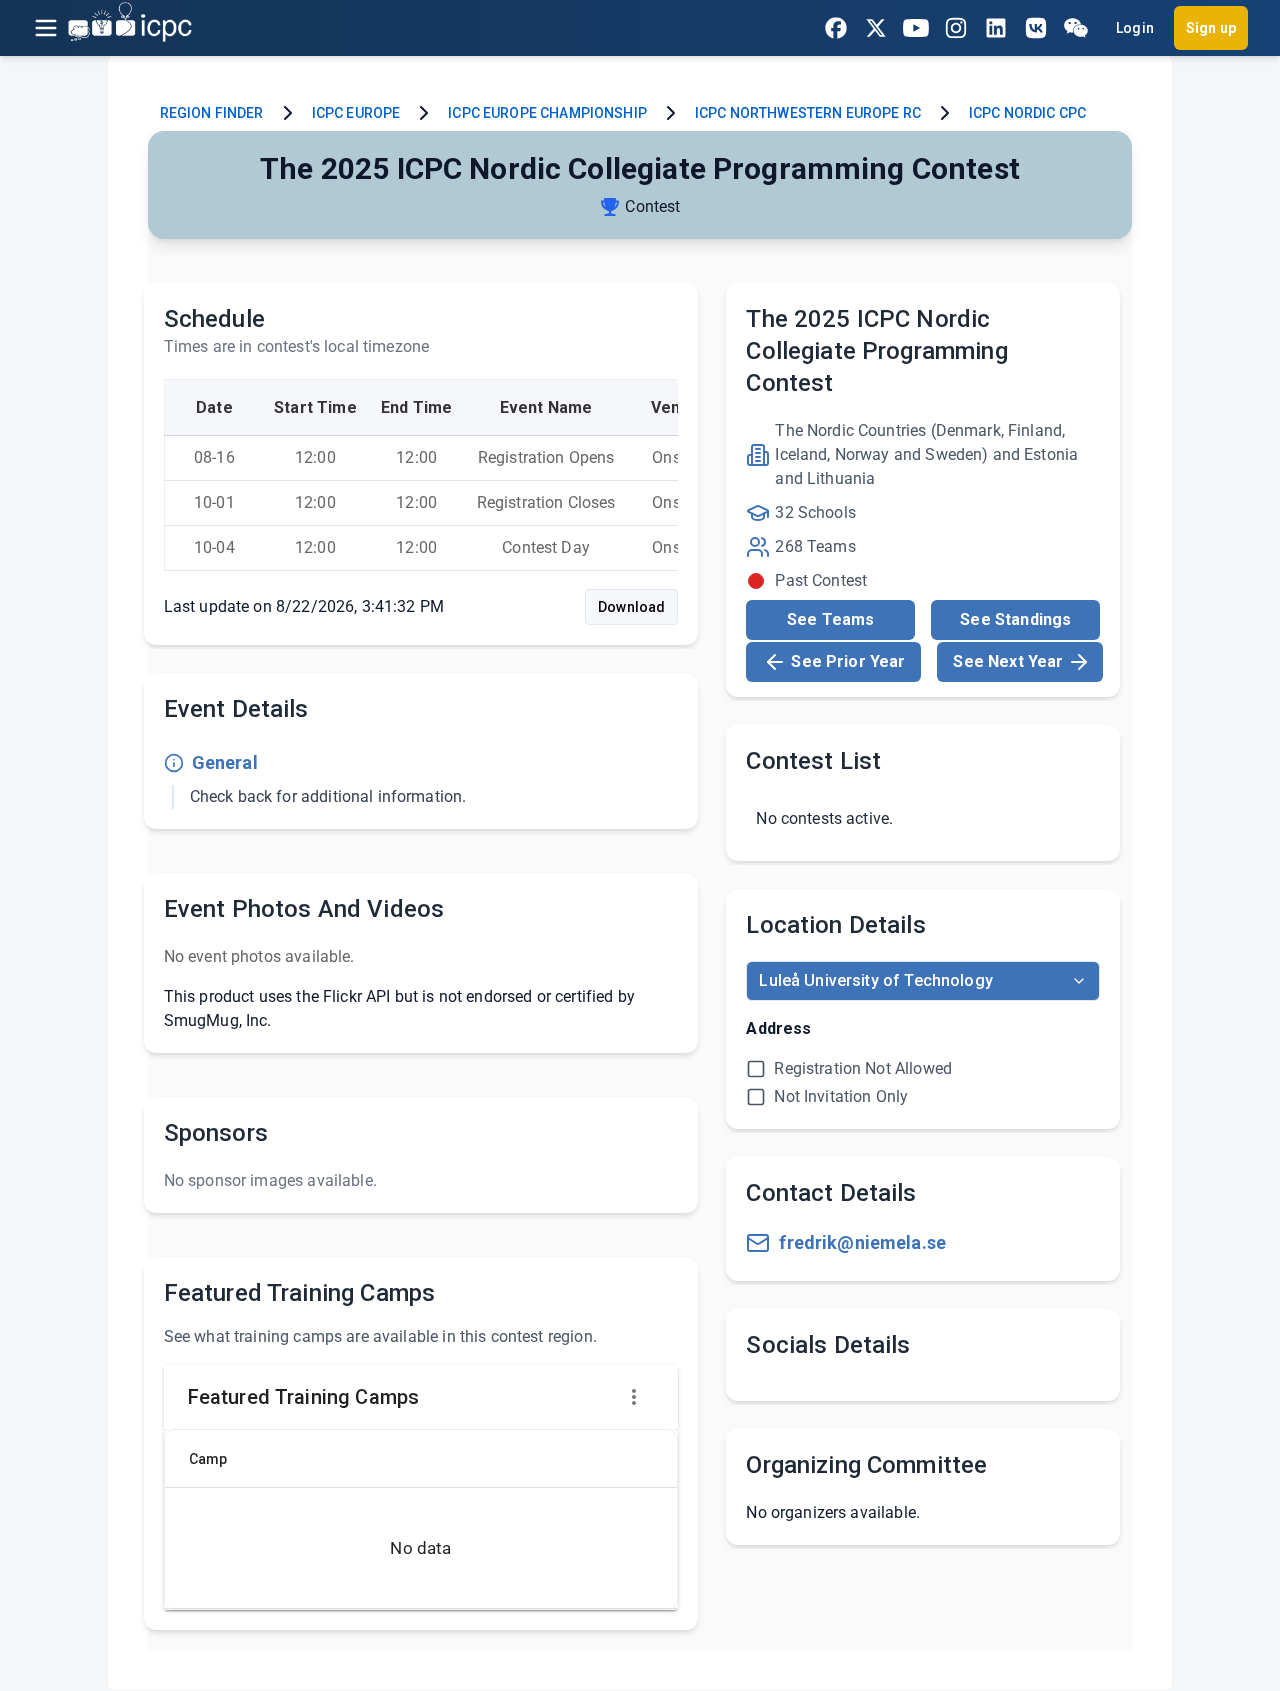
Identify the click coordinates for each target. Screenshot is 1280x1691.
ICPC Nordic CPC (1027, 113)
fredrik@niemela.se (862, 1242)
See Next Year (1008, 661)
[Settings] (634, 1397)
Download (631, 607)
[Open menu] (46, 28)
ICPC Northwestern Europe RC (808, 113)
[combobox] (923, 981)
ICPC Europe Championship (547, 113)
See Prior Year (848, 661)
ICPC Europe (356, 113)
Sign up (1211, 28)
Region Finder (212, 113)
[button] (221, 1459)
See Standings (1015, 619)
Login (1135, 28)
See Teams (830, 619)
